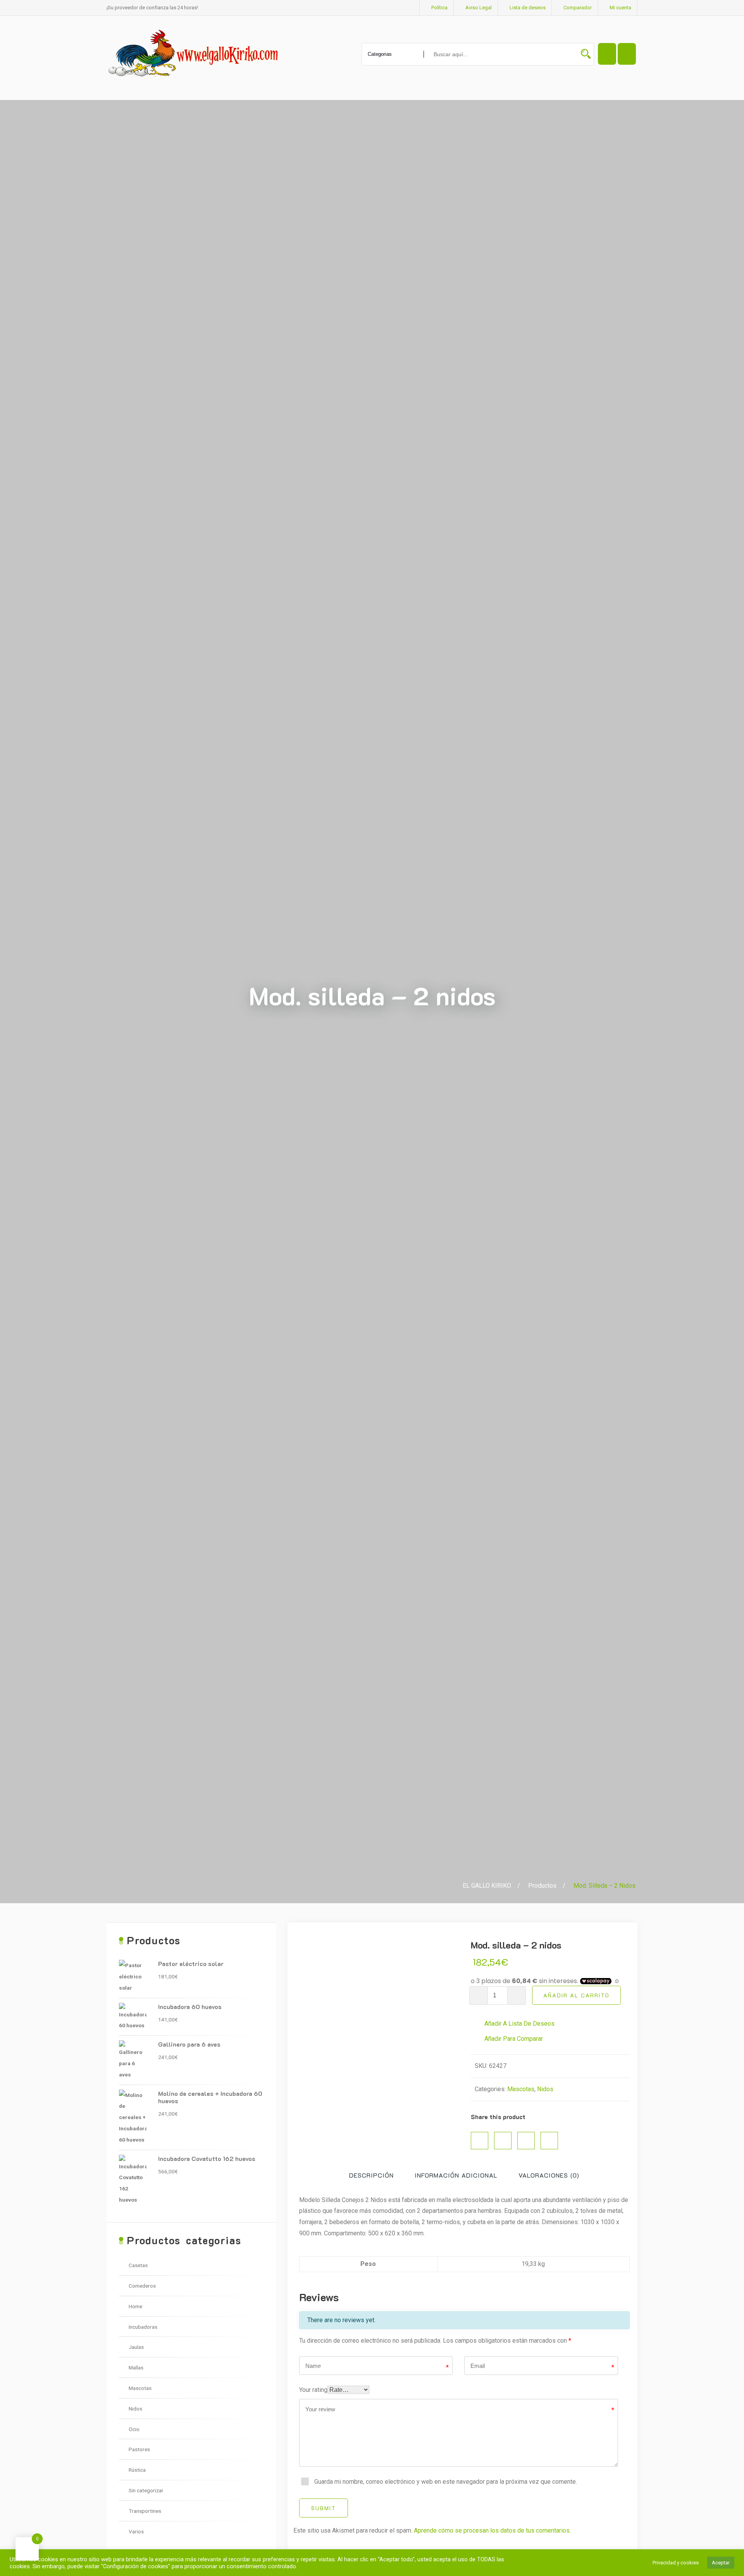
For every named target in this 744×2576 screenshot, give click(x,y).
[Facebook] (480, 2141)
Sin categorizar (146, 2490)
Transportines (145, 2511)
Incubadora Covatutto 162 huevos (207, 2158)
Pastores (139, 2449)
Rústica (137, 2470)
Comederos (142, 2286)
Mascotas (521, 2089)
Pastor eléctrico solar (191, 1963)
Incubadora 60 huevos (190, 2007)
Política (439, 8)
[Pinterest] (526, 2141)
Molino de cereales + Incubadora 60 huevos (210, 2097)
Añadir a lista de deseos (519, 2024)
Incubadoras (143, 2327)
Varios (136, 2531)
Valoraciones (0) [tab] (549, 2175)
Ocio (134, 2429)
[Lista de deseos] (627, 54)
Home (135, 2306)
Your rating (313, 2390)
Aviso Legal (479, 8)
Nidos (545, 2089)
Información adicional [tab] (456, 2175)
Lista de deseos (528, 8)
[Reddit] (549, 2141)
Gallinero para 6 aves (189, 2044)
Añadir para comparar (513, 2039)
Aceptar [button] (721, 2563)
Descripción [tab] (371, 2175)
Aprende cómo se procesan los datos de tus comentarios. (492, 2530)
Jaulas (136, 2347)
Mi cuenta (620, 8)
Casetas (138, 2265)
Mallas (136, 2368)
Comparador (578, 8)
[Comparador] (607, 54)
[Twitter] (503, 2141)
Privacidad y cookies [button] (676, 2563)
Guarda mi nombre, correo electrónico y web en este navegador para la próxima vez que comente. (446, 2482)
